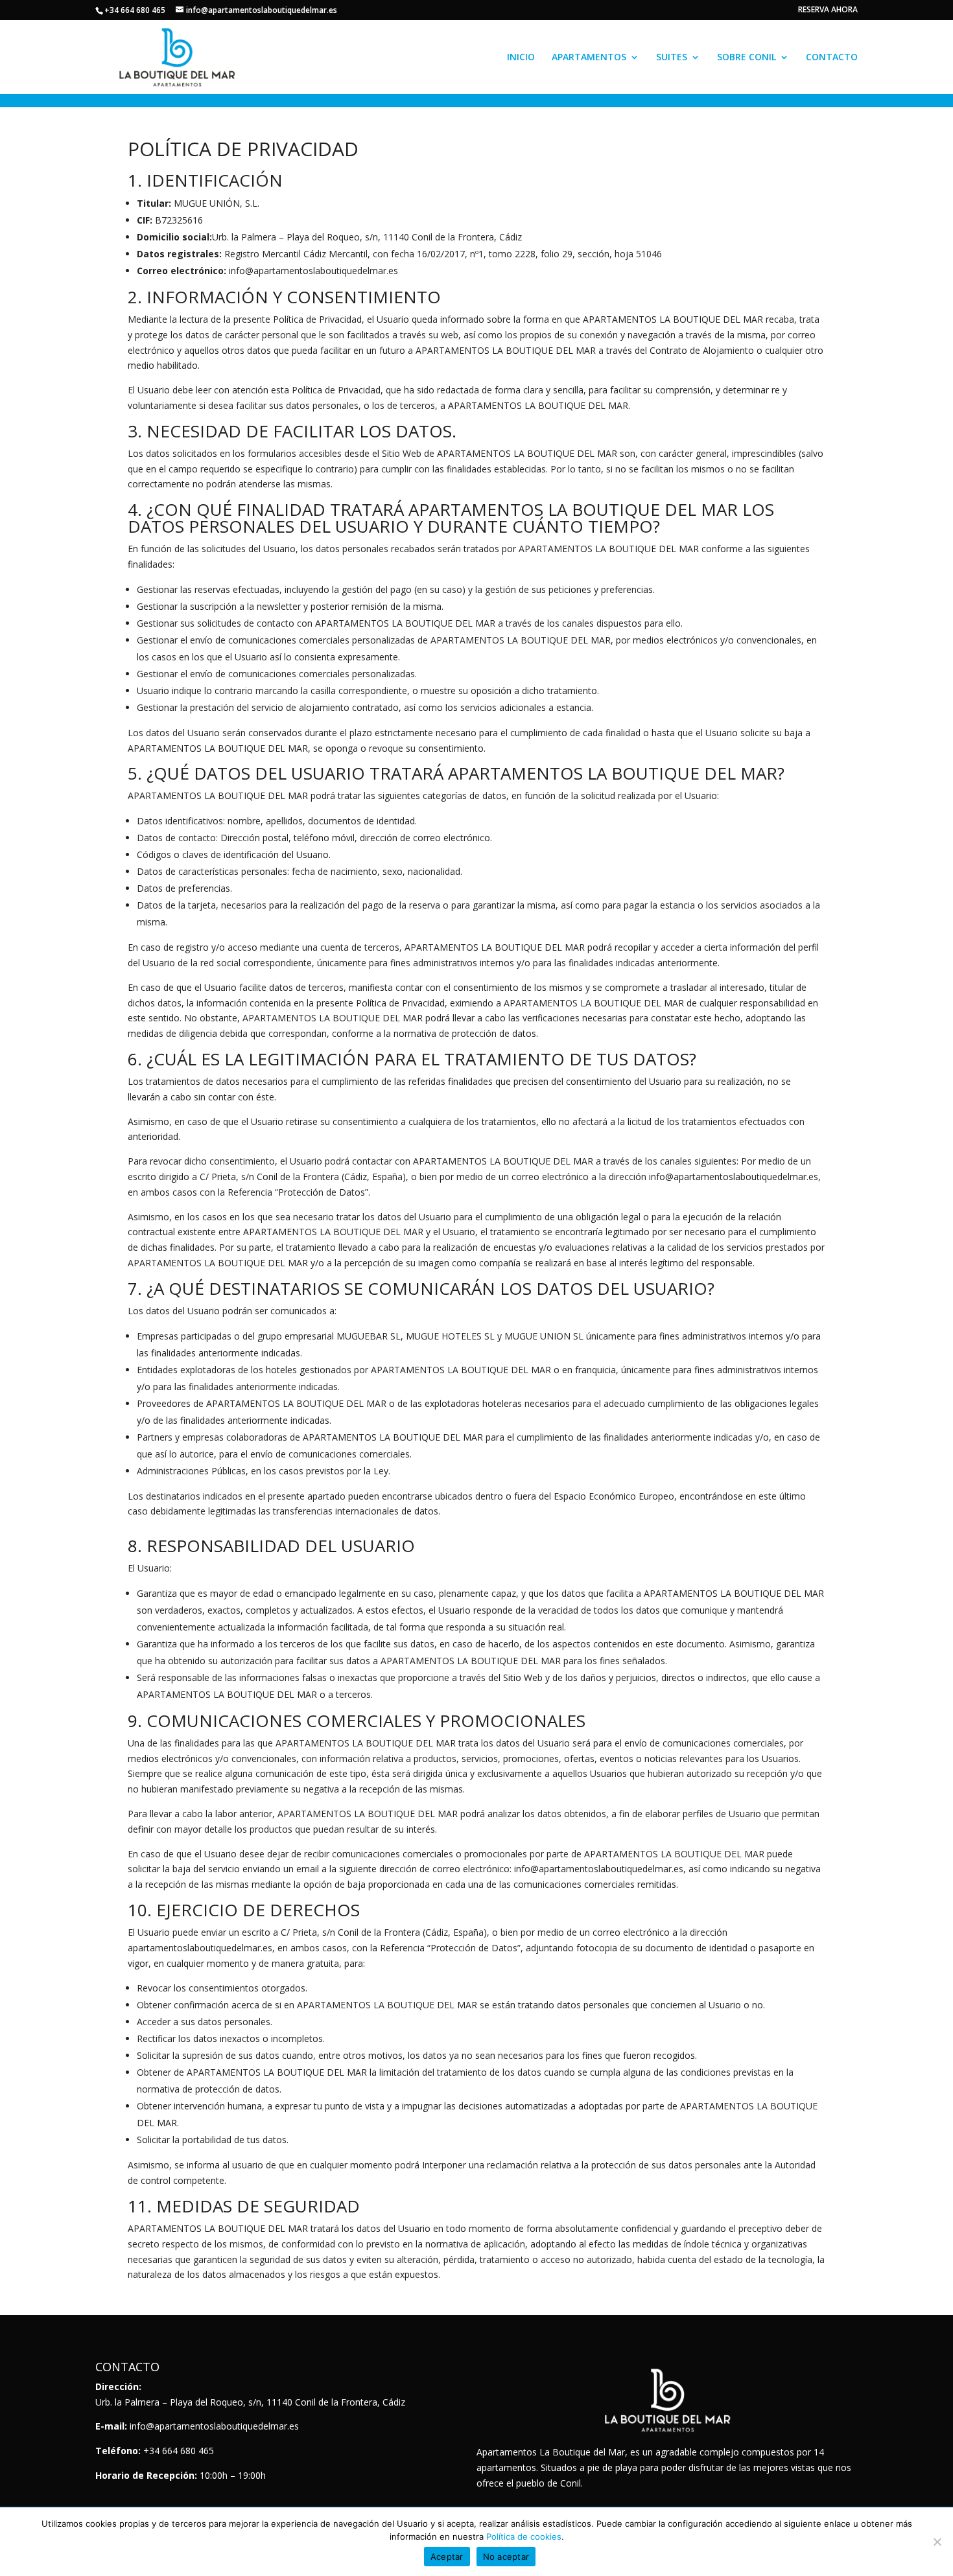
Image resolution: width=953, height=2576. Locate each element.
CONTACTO (832, 58)
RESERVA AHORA (828, 10)
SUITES (672, 58)
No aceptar (506, 2557)
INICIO (521, 58)
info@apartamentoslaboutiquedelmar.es (214, 2426)
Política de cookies (524, 2536)
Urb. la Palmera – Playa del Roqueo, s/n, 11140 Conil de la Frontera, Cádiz (250, 2402)
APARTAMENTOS (589, 58)
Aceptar (447, 2557)
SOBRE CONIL (747, 58)
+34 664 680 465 (135, 10)
